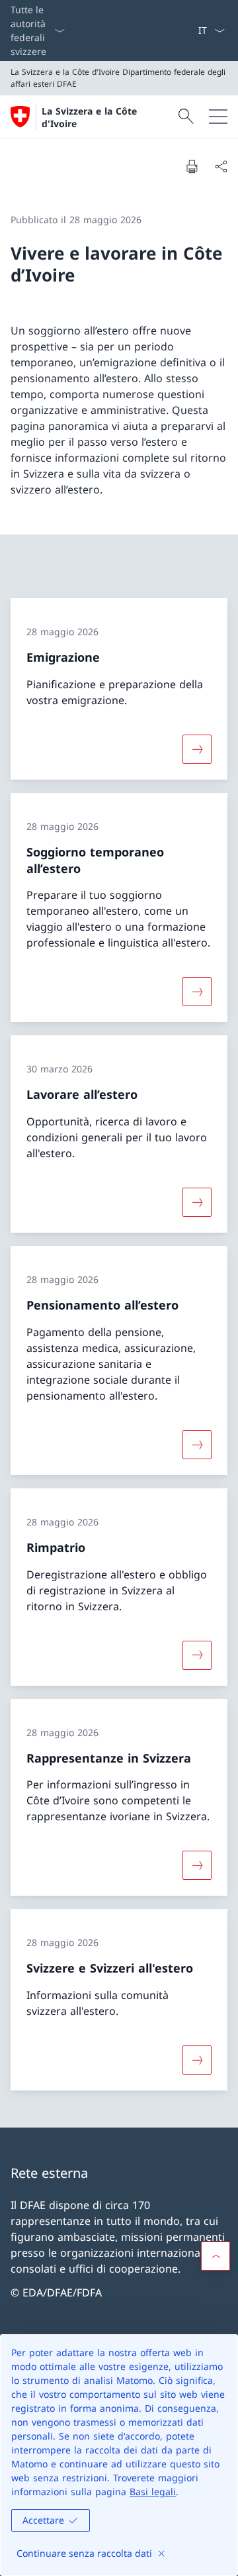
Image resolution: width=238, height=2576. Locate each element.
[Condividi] (221, 166)
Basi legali (153, 2492)
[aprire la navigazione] (218, 117)
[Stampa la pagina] (192, 166)
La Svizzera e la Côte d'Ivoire (89, 117)
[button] (216, 2256)
